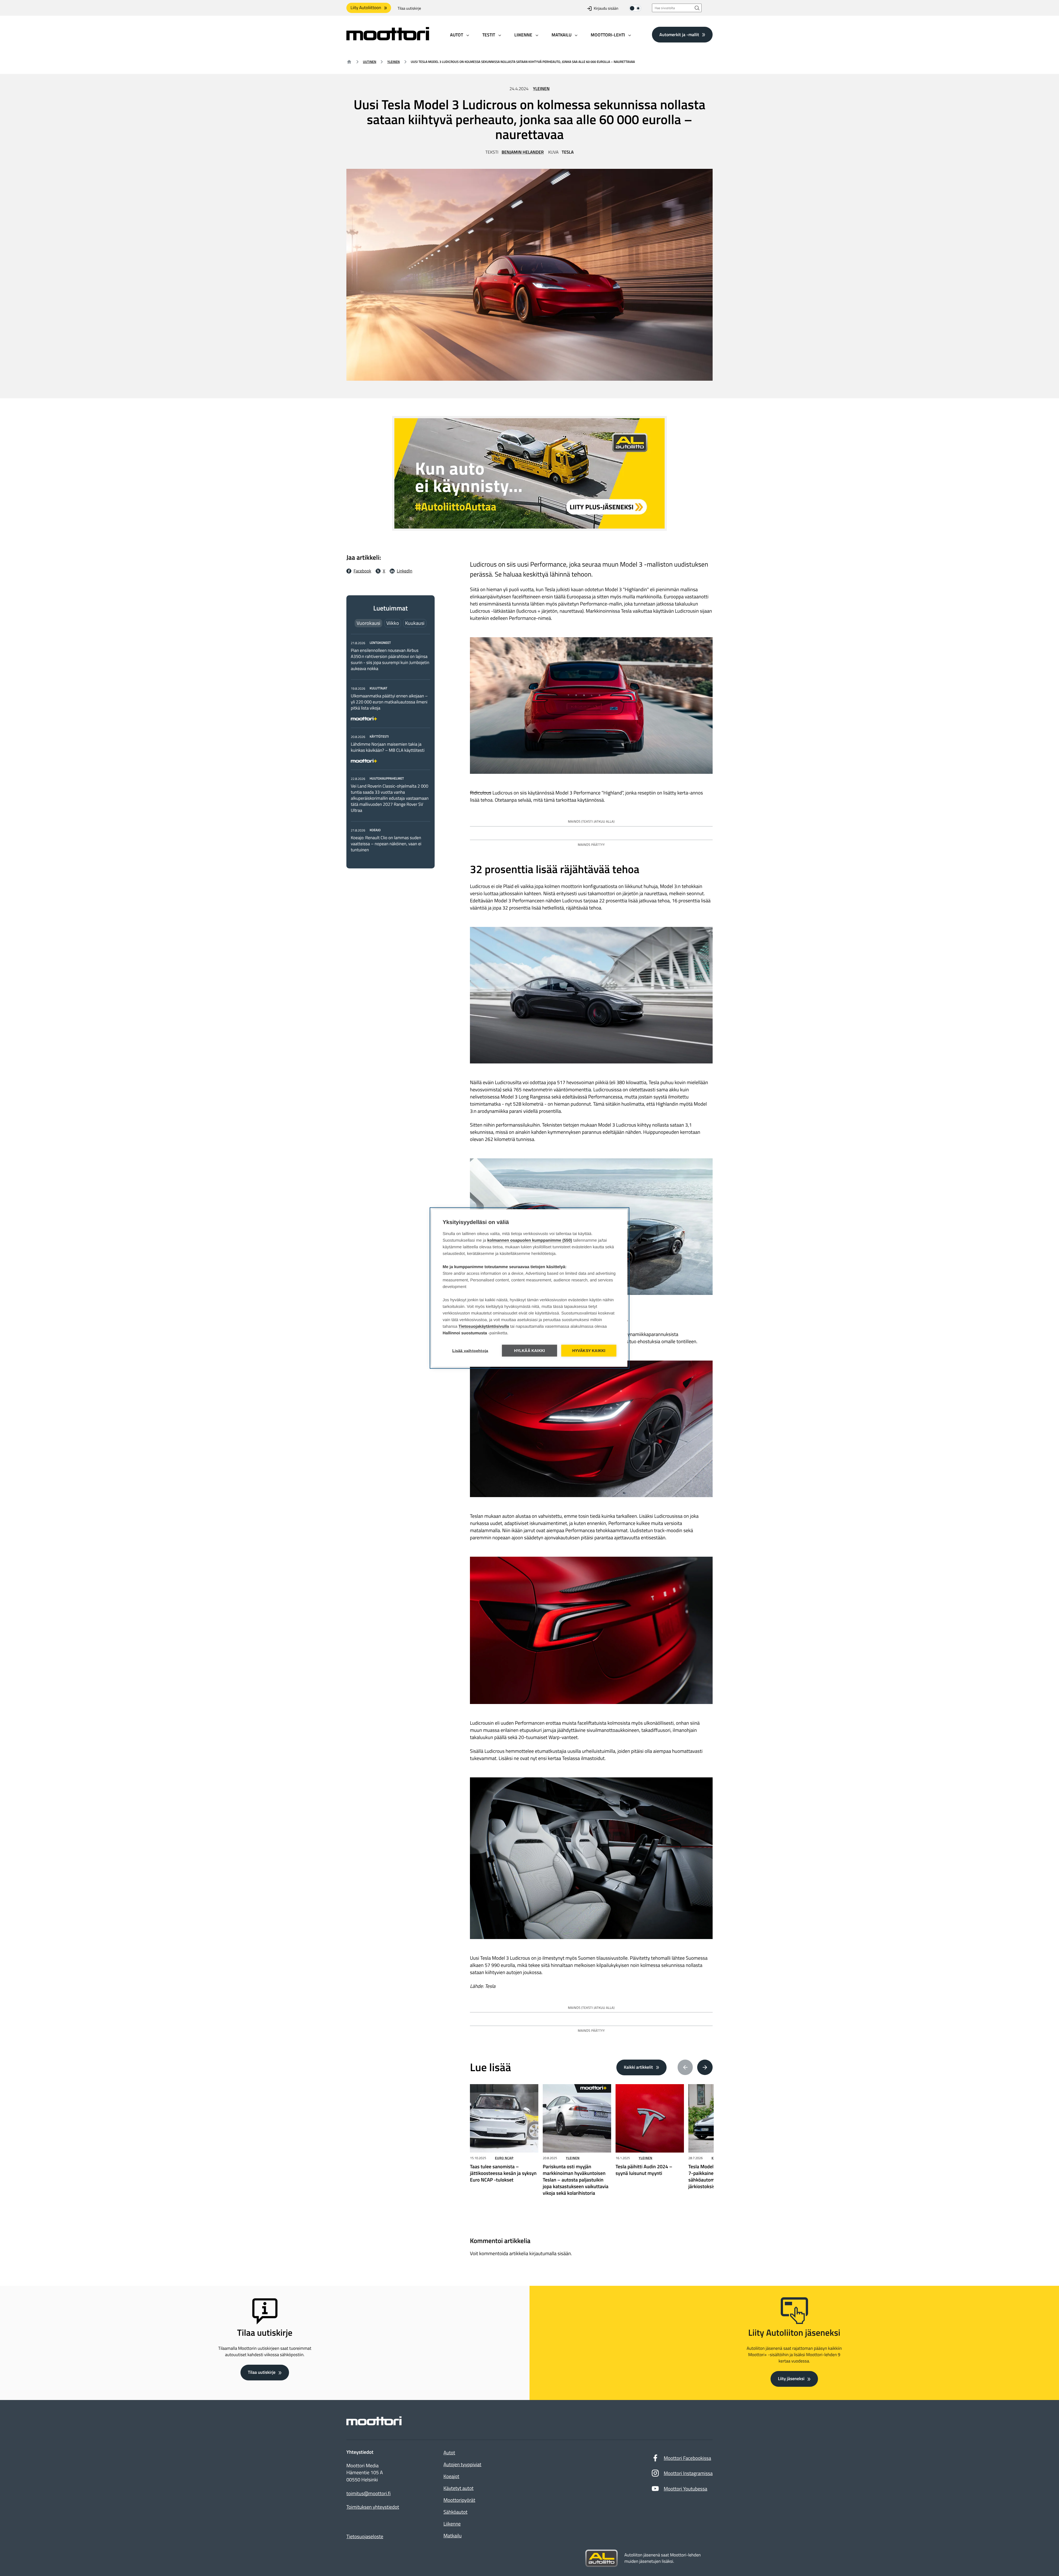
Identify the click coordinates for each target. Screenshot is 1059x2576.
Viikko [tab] (393, 623)
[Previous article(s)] (685, 2067)
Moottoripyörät (459, 2500)
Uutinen (370, 62)
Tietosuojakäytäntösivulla (484, 1326)
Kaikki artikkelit (638, 2067)
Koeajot (451, 2476)
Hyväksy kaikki (589, 1351)
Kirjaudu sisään (606, 8)
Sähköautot (455, 2512)
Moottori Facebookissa (688, 2458)
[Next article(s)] (705, 2067)
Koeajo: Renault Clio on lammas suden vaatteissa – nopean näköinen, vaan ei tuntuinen (386, 844)
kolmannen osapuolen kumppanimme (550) (530, 1240)
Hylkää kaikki (530, 1351)
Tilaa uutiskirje (409, 8)
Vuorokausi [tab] (368, 623)
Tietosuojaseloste (365, 2536)
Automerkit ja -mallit (679, 34)
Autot (449, 2453)
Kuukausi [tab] (415, 623)
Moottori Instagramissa (688, 2473)
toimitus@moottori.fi (369, 2494)
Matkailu (453, 2536)
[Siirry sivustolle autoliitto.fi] (601, 2558)
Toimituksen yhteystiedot (373, 2507)
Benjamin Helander (523, 152)
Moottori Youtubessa (686, 2489)
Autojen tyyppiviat (462, 2464)
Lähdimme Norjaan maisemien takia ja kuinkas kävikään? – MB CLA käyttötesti (388, 747)
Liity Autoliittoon (366, 8)
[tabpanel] (391, 746)
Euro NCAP (504, 2158)
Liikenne (452, 2524)
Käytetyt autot (458, 2488)
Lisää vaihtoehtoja (470, 1351)
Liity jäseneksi (791, 2379)
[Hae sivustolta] (697, 8)
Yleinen (393, 62)
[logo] (388, 38)
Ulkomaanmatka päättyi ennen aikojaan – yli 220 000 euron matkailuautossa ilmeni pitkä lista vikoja (389, 702)
